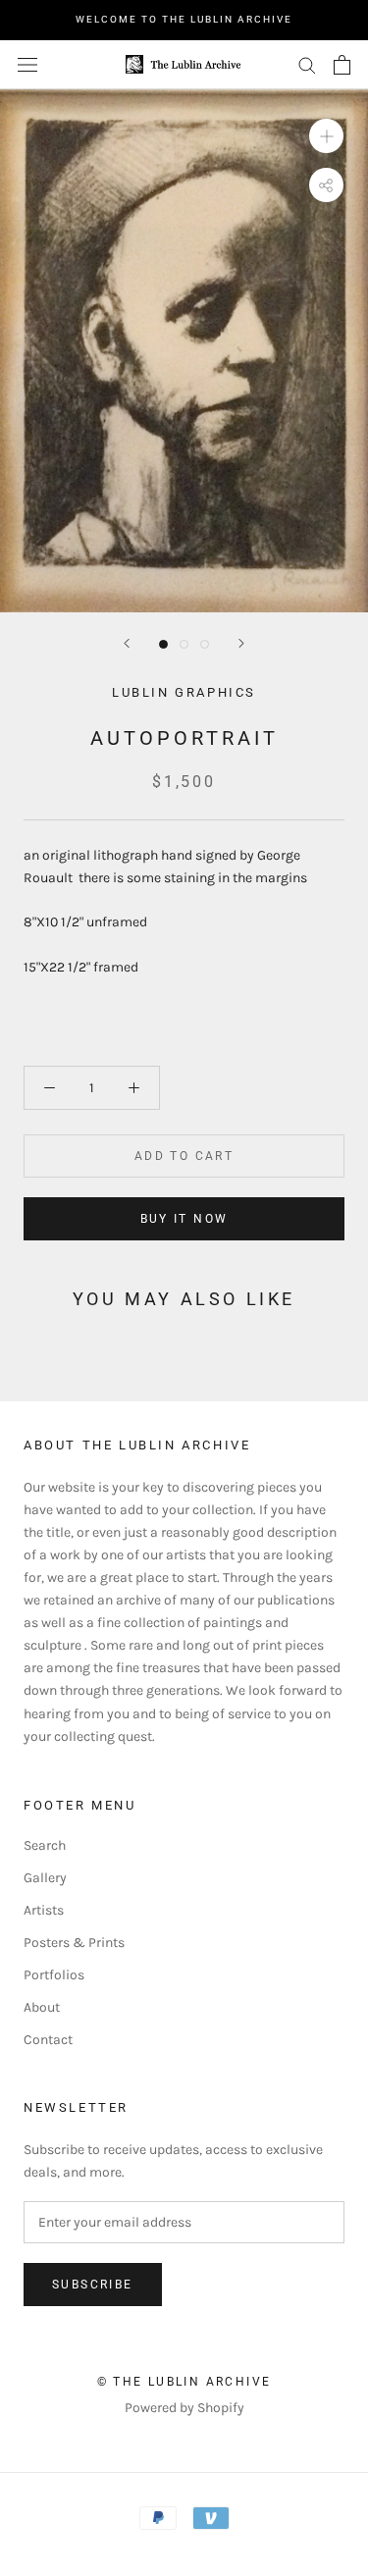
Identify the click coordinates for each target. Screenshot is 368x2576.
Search (45, 1845)
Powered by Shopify (184, 2408)
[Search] (307, 64)
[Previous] (127, 643)
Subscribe (93, 2285)
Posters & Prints (74, 1943)
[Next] (241, 643)
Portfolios (54, 1975)
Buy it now (184, 1219)
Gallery (45, 1878)
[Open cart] (342, 65)
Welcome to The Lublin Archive (184, 19)
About (42, 2007)
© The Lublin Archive (184, 2382)
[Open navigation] (27, 64)
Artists (44, 1910)
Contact (48, 2040)
